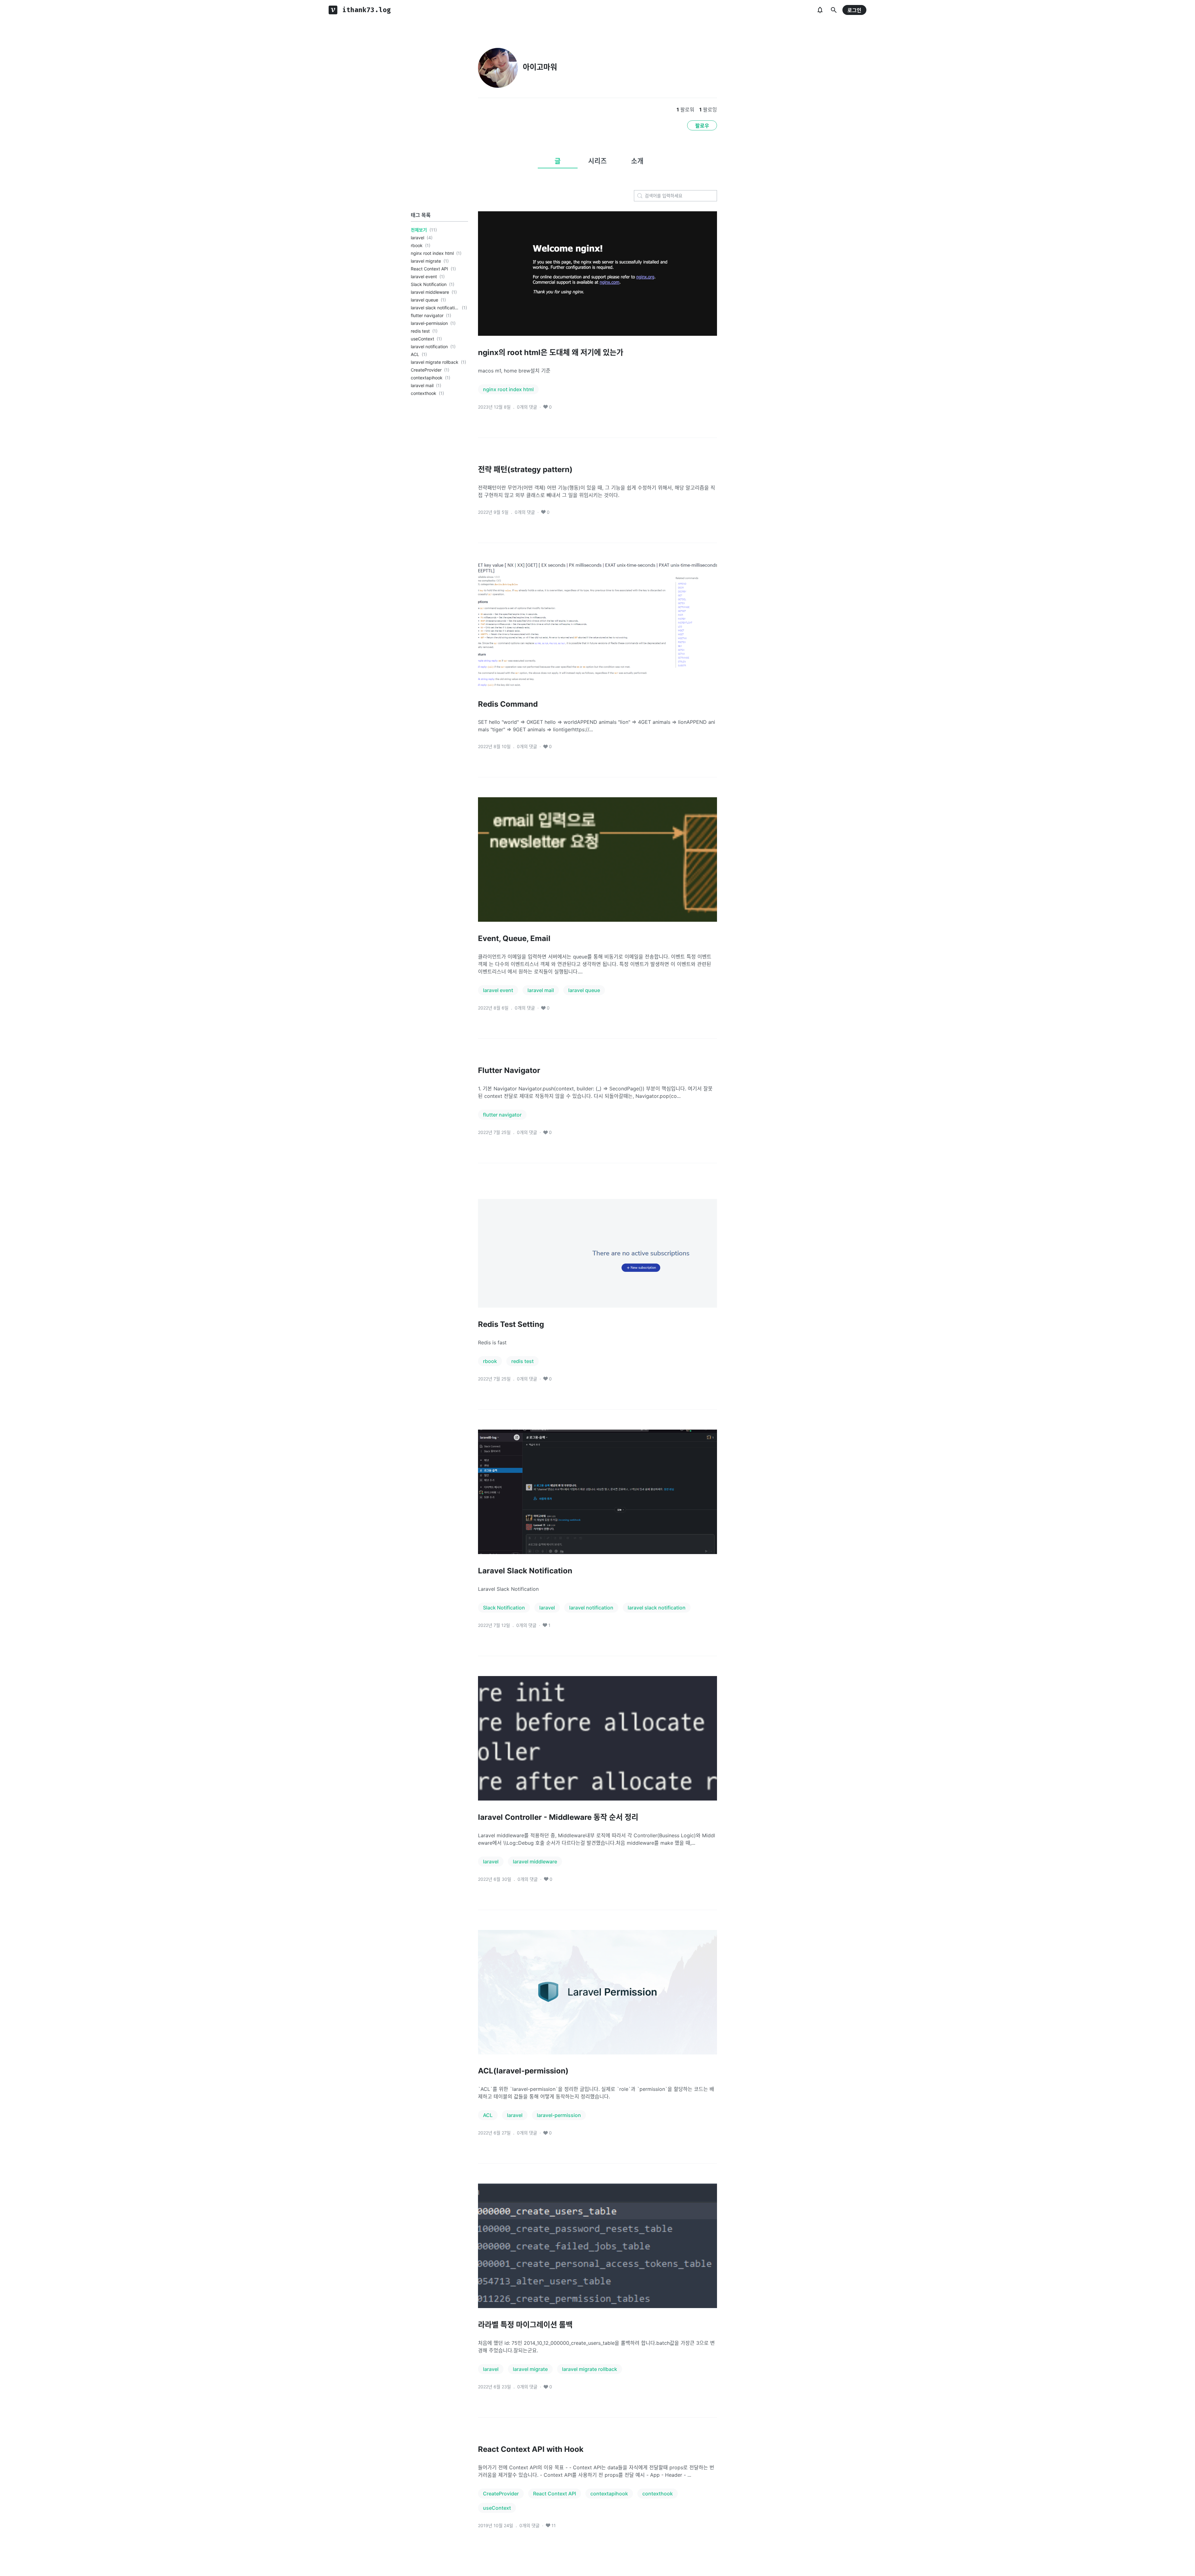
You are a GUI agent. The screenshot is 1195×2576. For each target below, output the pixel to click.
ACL (415, 354)
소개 (637, 161)
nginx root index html (432, 253)
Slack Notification (429, 284)
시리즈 (597, 161)
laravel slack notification (435, 308)
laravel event (424, 276)
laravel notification (429, 347)
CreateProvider (426, 370)
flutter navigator (427, 315)
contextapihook (427, 378)
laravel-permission (429, 323)
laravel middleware (430, 292)
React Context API (429, 269)
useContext (422, 339)
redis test (420, 331)
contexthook (424, 393)
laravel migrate (426, 261)
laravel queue (424, 300)
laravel (417, 238)
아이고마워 (540, 67)
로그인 (854, 10)
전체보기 (419, 230)
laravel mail (422, 385)
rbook (417, 245)
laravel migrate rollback (435, 362)
